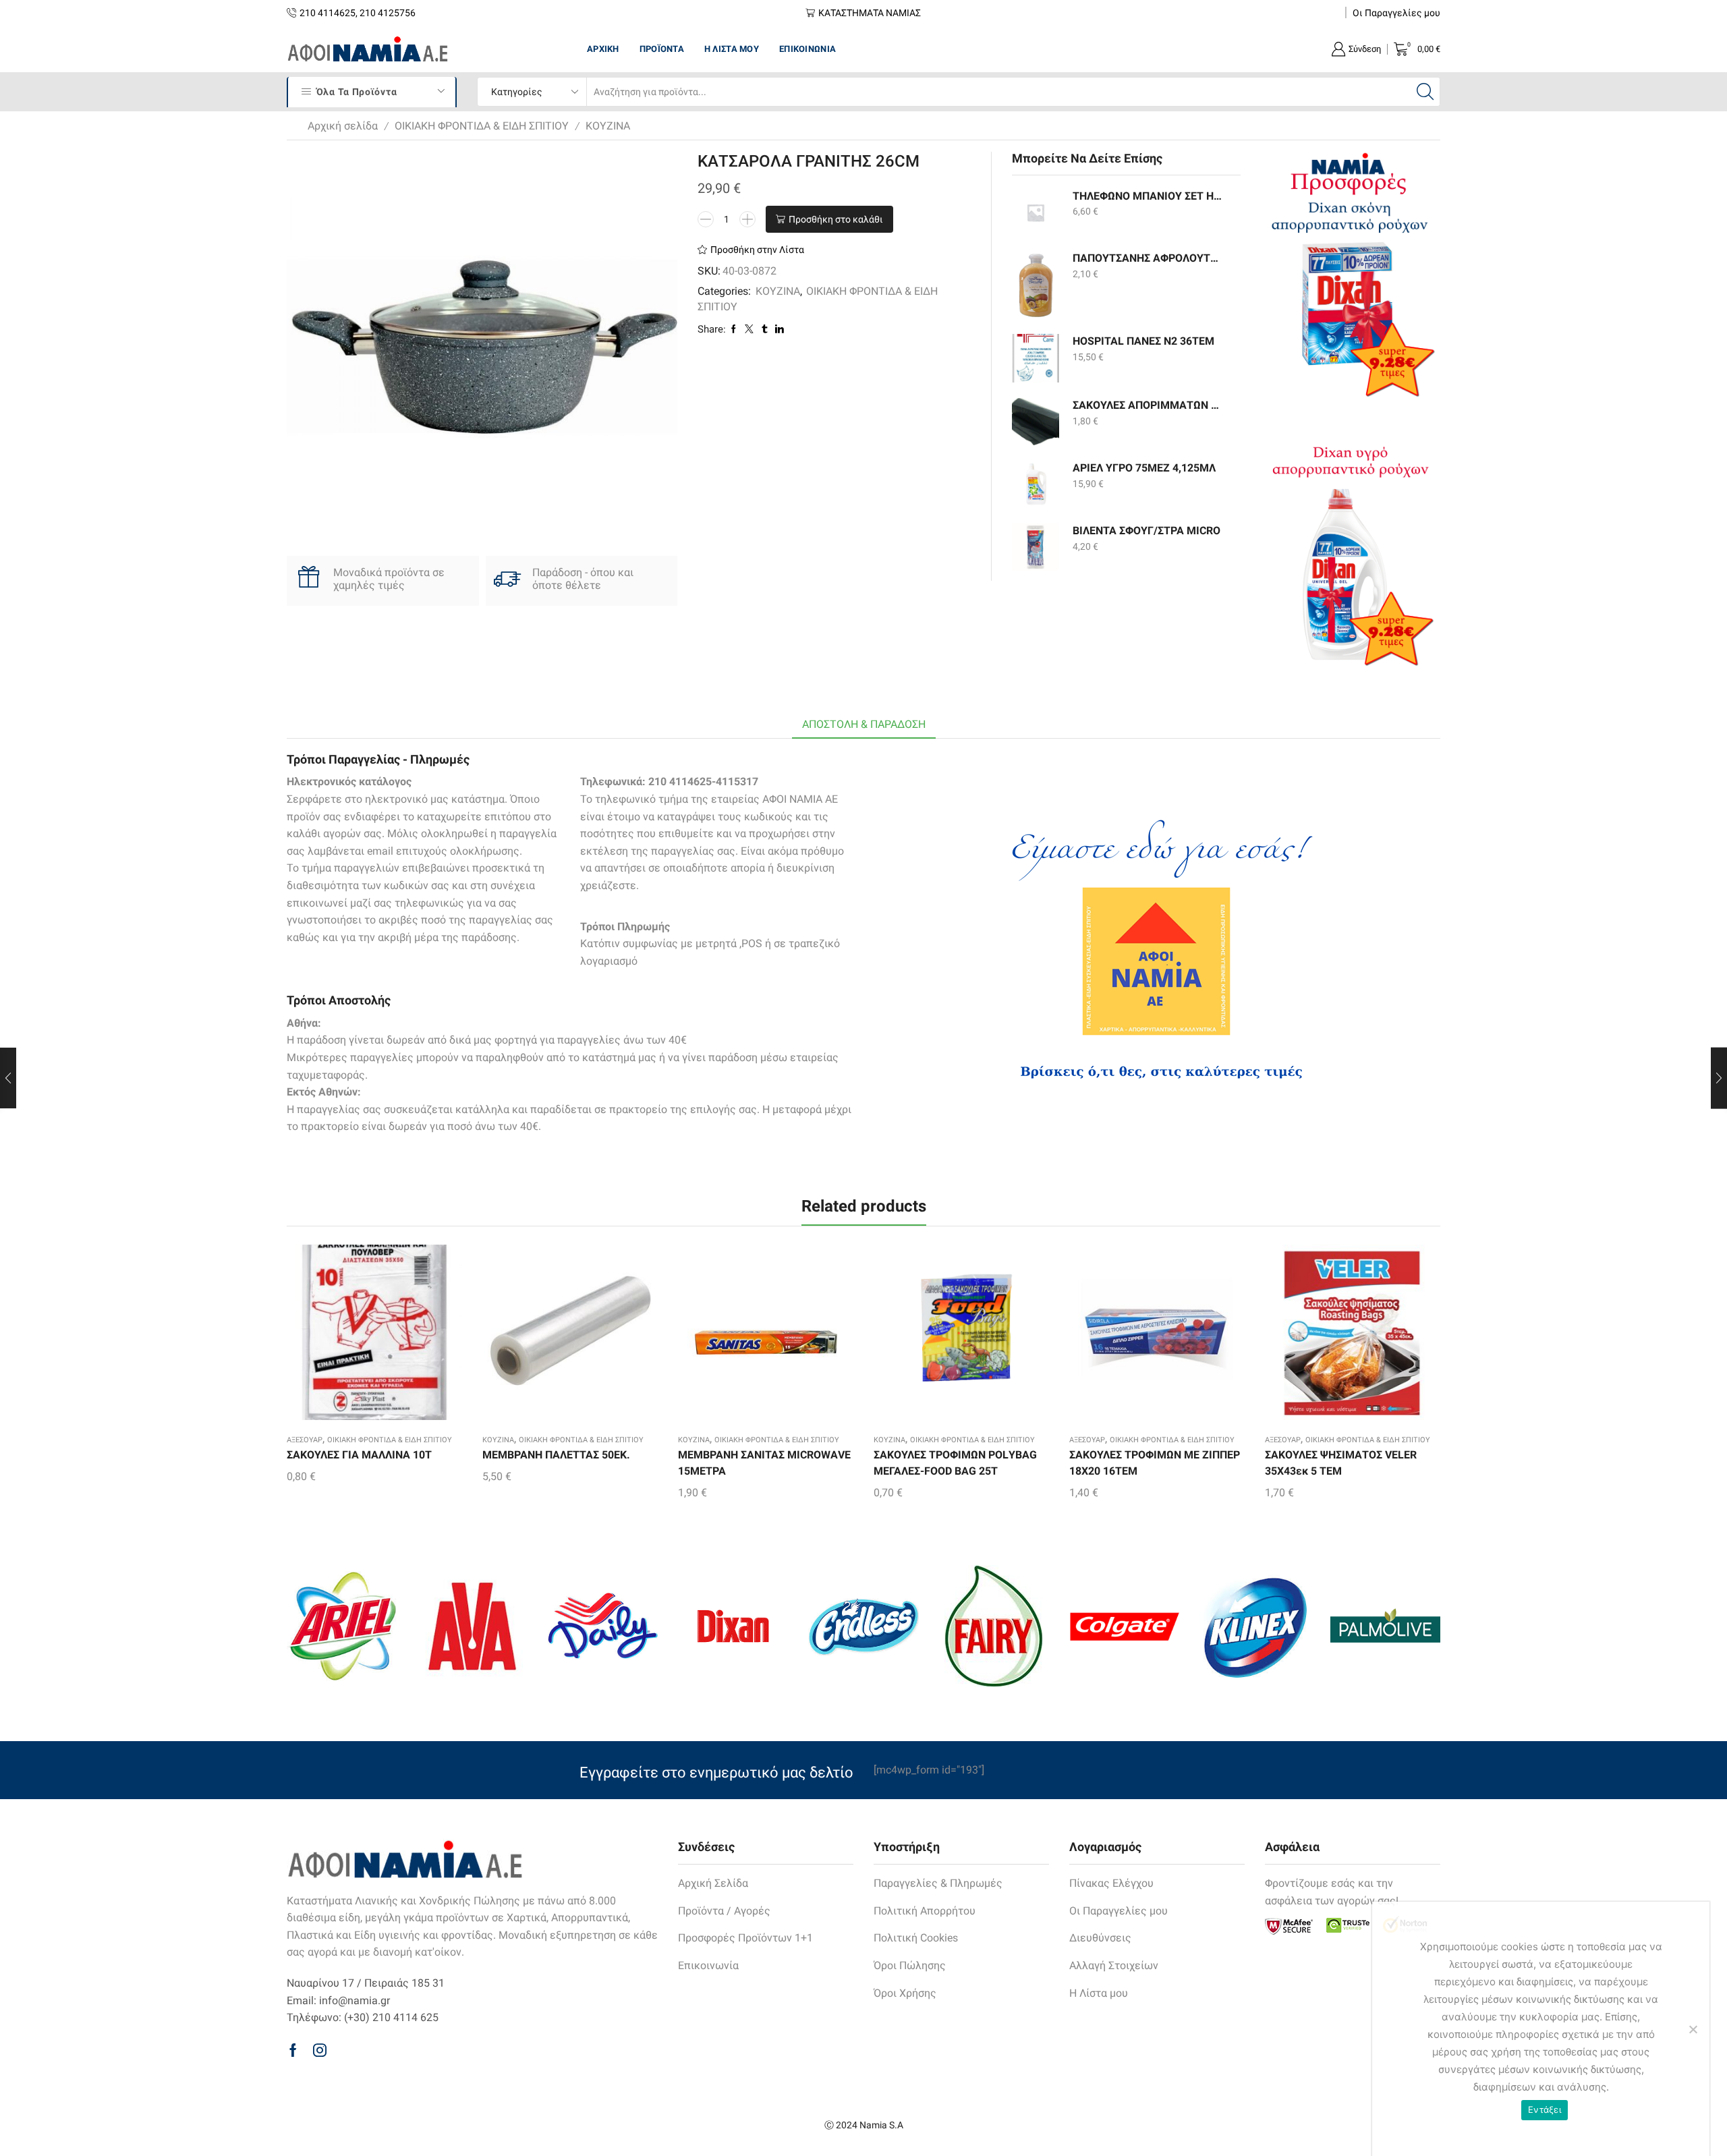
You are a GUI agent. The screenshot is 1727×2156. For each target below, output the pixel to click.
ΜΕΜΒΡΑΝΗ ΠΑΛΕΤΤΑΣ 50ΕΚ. (556, 1455)
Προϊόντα (662, 49)
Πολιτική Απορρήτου (925, 1911)
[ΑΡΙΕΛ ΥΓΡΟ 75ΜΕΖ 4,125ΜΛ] (1036, 484)
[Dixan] (733, 1626)
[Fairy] (994, 1626)
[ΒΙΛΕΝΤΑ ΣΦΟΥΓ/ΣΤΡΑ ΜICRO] (1036, 547)
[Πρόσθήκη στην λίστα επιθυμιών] (351, 1337)
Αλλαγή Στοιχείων (1114, 1965)
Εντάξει (1545, 2109)
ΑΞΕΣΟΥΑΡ (305, 1440)
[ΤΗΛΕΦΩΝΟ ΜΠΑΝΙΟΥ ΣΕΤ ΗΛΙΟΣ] (1036, 212)
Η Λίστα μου (732, 49)
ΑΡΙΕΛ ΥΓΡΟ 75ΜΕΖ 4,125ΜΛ (1144, 468)
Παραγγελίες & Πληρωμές (938, 1883)
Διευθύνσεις (1100, 1938)
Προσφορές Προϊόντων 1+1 (745, 1938)
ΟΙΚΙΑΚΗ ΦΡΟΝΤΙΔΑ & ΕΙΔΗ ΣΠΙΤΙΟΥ (482, 126)
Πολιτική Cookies (916, 1938)
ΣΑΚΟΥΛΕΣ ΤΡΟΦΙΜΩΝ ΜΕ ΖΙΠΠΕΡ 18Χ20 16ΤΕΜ (1155, 1463)
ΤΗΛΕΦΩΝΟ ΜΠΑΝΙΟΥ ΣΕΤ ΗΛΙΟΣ (1148, 196)
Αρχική (603, 49)
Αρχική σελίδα (343, 126)
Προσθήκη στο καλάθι (836, 219)
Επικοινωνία (808, 49)
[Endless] (863, 1626)
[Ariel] (342, 1626)
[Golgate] (1124, 1626)
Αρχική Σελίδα (713, 1883)
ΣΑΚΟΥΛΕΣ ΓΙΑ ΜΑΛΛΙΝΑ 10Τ (359, 1455)
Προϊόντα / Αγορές (724, 1911)
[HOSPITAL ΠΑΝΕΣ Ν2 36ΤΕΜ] (1036, 358)
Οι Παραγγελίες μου (1396, 13)
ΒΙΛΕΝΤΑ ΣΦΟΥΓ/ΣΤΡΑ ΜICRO (1146, 531)
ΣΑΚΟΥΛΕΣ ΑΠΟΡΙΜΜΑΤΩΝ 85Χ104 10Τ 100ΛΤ (1148, 405)
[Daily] (603, 1626)
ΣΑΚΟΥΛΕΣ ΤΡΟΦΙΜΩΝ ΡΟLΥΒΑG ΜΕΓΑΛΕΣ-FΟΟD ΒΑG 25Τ (955, 1463)
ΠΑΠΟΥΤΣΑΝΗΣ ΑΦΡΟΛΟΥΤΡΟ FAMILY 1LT (1148, 258)
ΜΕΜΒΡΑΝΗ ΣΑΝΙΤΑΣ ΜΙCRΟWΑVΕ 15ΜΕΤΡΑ (764, 1463)
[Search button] (1425, 92)
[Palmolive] (1385, 1626)
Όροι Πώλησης (910, 1965)
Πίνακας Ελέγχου (1111, 1883)
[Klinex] (1254, 1626)
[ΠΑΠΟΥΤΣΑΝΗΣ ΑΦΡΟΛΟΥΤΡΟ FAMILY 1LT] (1036, 285)
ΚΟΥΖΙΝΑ (608, 126)
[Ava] (472, 1626)
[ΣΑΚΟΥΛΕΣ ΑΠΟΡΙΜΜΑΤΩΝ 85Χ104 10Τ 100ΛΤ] (1036, 422)
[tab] (864, 725)
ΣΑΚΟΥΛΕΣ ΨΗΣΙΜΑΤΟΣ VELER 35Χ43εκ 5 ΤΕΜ (1341, 1463)
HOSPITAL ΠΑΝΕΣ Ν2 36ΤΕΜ (1143, 341)
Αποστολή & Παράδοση (864, 724)
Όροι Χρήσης (905, 1993)
